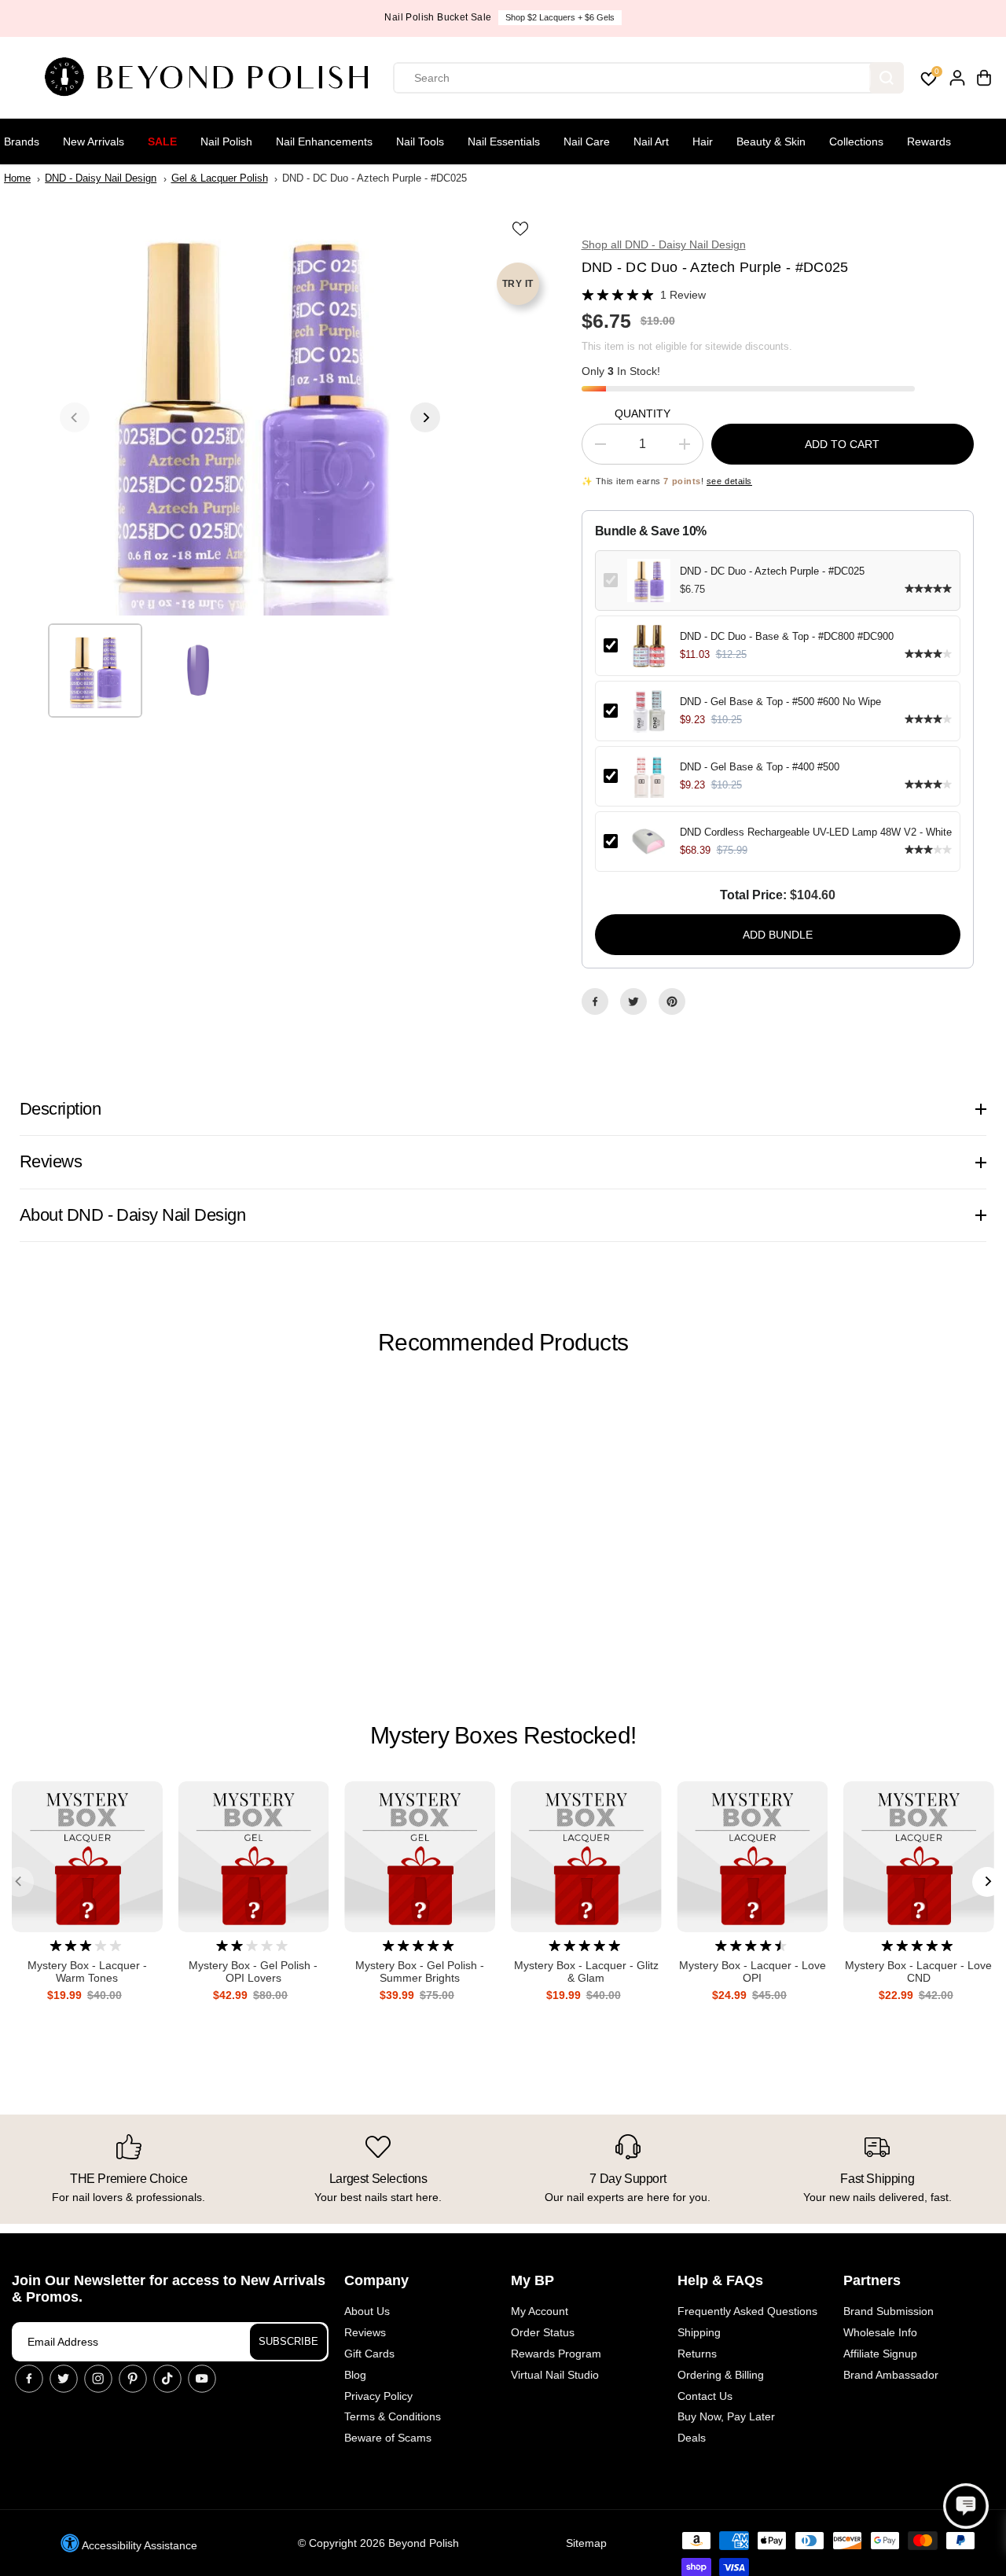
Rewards (929, 141)
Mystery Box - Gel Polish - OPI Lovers (253, 1972)
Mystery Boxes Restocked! (503, 1735)
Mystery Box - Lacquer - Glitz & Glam (586, 1972)
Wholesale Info (880, 2332)
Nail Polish (226, 141)
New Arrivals (94, 141)
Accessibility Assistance (138, 2545)
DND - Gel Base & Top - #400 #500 (760, 767)
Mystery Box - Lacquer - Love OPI (753, 1972)
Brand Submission (889, 2311)
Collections (856, 141)
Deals (692, 2438)
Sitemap (586, 2543)
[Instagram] (98, 2379)
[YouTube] (202, 2379)
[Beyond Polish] (212, 78)
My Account (540, 2311)
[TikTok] (167, 2379)
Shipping (699, 2332)
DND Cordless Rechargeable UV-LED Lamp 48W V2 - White (816, 832)
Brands (22, 141)
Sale (162, 141)
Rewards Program (556, 2354)
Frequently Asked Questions (747, 2311)
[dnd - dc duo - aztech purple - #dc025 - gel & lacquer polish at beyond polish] (250, 417)
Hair (703, 141)
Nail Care (587, 141)
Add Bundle (778, 935)
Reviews (365, 2332)
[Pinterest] (672, 1001)
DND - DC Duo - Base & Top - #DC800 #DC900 (787, 636)
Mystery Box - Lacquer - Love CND (918, 1972)
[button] (966, 2506)
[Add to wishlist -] (522, 228)
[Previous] (75, 417)
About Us (367, 2311)
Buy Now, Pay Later (726, 2416)
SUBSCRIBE (288, 2341)
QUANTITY (643, 413)
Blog (355, 2375)
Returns (697, 2354)
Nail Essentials (504, 141)
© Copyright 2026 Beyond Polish (378, 2543)
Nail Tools (420, 141)
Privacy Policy (378, 2396)
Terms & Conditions (393, 2416)
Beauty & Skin (771, 141)
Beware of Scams (388, 2438)
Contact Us (705, 2396)
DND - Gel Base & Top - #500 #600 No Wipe (780, 702)
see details (729, 481)
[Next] (425, 417)
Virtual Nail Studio (555, 2375)
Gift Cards (369, 2354)
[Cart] (984, 78)
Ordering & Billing (721, 2375)
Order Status (543, 2332)
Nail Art (651, 141)
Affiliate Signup (880, 2354)
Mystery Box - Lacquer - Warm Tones (87, 1972)
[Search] (887, 78)
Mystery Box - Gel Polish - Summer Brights (420, 1972)
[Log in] (957, 78)
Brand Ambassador (891, 2375)
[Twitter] (633, 1001)
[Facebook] (595, 1001)
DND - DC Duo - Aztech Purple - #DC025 (772, 571)
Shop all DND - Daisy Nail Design (664, 244)
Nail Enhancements (324, 141)
